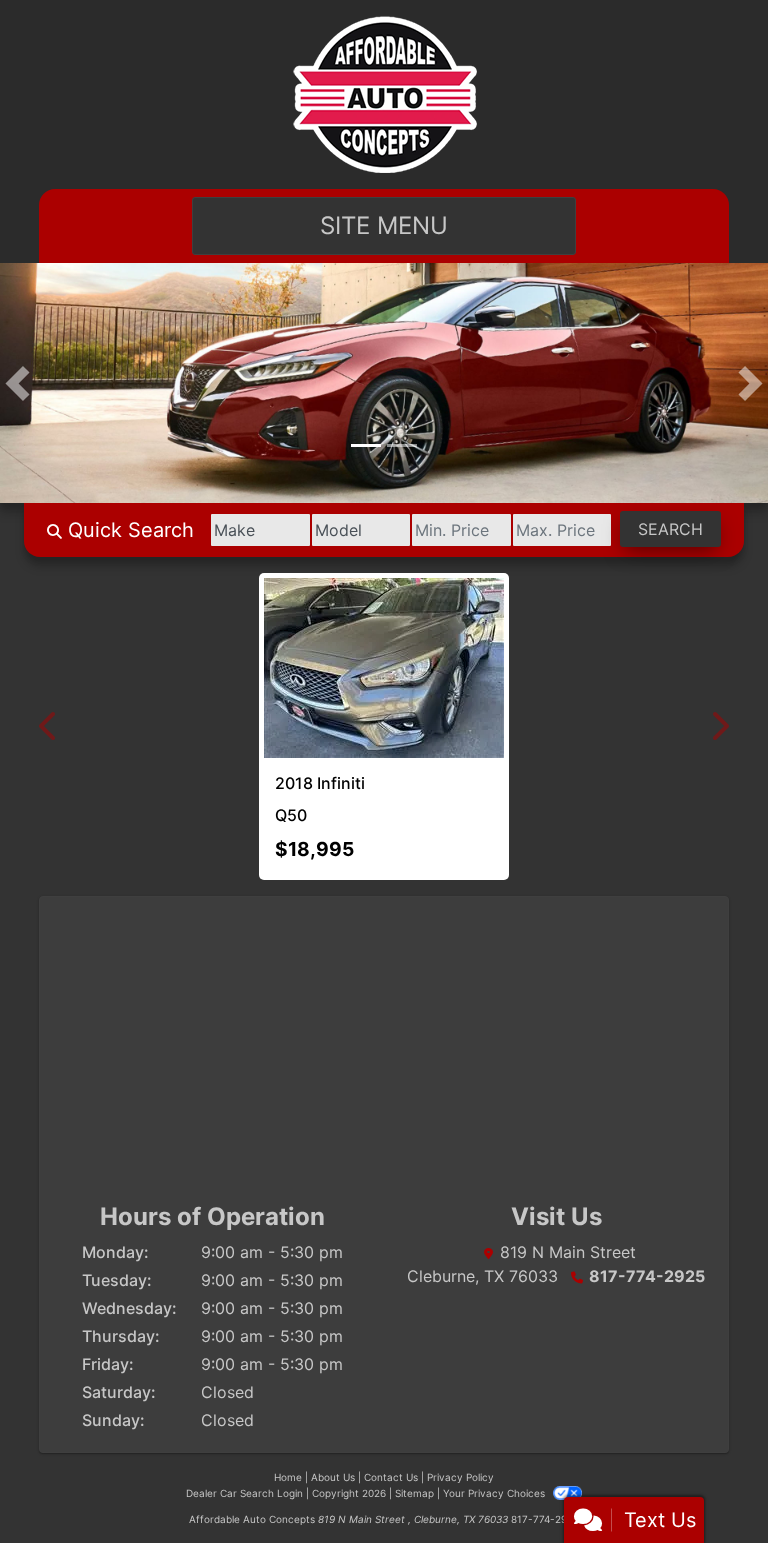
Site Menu (384, 225)
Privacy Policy (460, 1477)
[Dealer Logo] (384, 94)
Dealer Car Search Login (244, 1493)
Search (670, 529)
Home (288, 1477)
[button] (17, 383)
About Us (333, 1477)
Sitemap (414, 1493)
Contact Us (391, 1477)
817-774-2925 (647, 1276)
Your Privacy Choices (495, 1493)
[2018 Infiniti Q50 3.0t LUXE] (360, 668)
